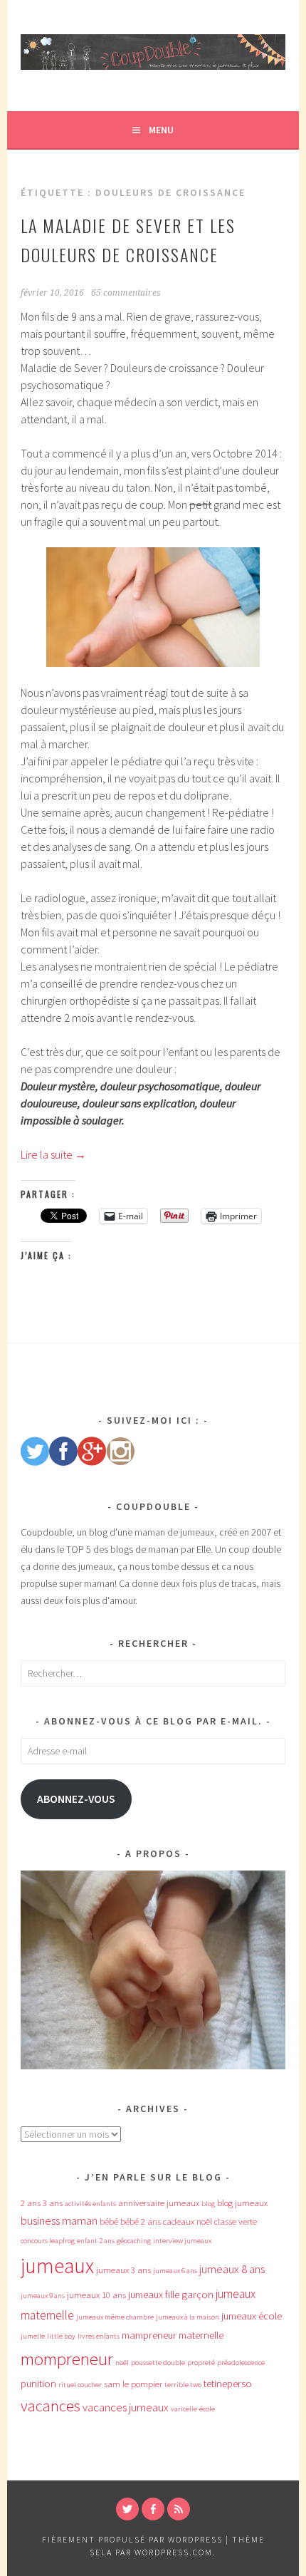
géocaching (134, 2241)
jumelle (33, 2336)
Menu (161, 130)
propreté (201, 2363)
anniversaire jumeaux (159, 2203)
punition (38, 2384)
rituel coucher (80, 2385)
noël (122, 2363)
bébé (109, 2221)
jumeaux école (252, 2316)
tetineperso (228, 2384)
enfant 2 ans (96, 2241)
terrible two (183, 2385)
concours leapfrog (48, 2241)
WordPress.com (174, 2552)
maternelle (201, 2335)
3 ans (53, 2203)
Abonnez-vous (76, 1799)
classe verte (236, 2221)
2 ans (31, 2203)
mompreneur (67, 2359)
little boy (61, 2336)
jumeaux (57, 2266)
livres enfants (99, 2336)
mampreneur (149, 2335)
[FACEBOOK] (153, 2509)
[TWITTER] (127, 2509)
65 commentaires (126, 293)
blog (208, 2204)
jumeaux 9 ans (43, 2296)
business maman (59, 2220)
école (207, 2409)
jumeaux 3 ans (123, 2270)
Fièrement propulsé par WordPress (132, 2539)
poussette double (158, 2363)
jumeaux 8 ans (232, 2269)
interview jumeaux (182, 2241)
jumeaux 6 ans (175, 2271)
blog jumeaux (242, 2203)
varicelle (184, 2409)
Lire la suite (53, 1154)
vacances (51, 2406)
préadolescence (241, 2363)
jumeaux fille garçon (171, 2295)
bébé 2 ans (141, 2221)
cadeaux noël (188, 2221)
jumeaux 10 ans (96, 2295)
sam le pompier (133, 2384)
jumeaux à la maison (188, 2317)
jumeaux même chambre (115, 2317)
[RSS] (179, 2509)
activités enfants (90, 2204)
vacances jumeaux (126, 2407)
